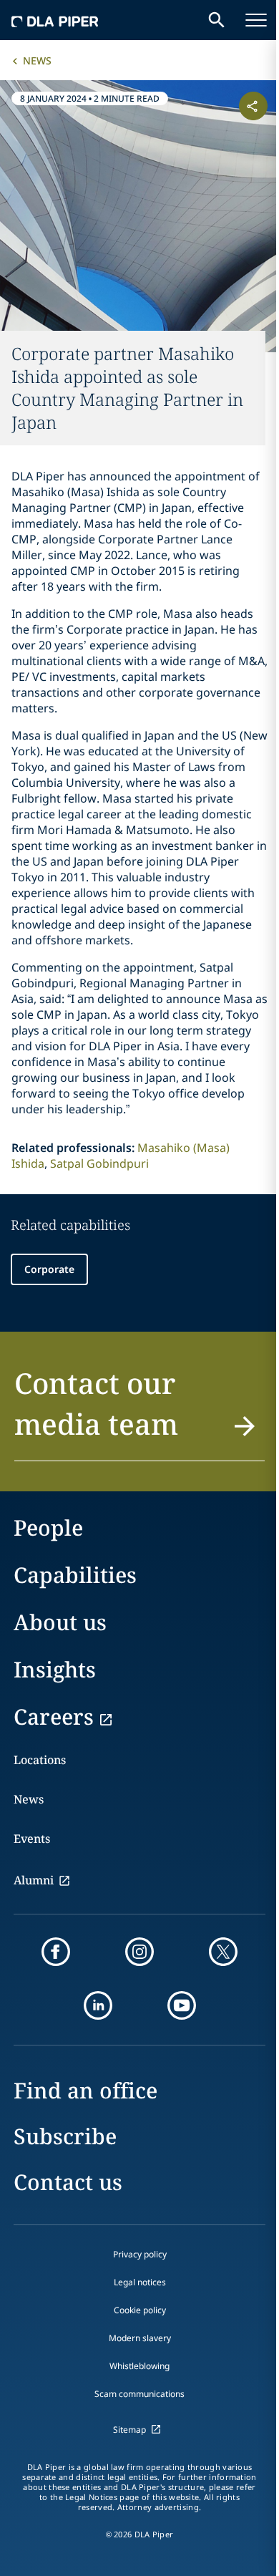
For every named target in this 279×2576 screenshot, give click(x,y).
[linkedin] (98, 2005)
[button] (139, 1412)
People (48, 1527)
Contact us (68, 2182)
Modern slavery (140, 2338)
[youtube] (182, 2005)
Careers (54, 1716)
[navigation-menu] (256, 20)
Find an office (85, 2090)
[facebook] (56, 1952)
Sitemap (129, 2430)
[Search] (217, 20)
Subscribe (65, 2136)
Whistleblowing (139, 2366)
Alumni (34, 1880)
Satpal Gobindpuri (99, 1163)
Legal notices (140, 2282)
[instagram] (139, 1952)
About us (60, 1622)
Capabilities (75, 1575)
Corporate (49, 1269)
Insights (55, 1669)
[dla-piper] (55, 20)
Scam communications (139, 2394)
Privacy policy (140, 2254)
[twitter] (223, 1952)
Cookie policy (140, 2310)
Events (32, 1839)
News (37, 60)
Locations (40, 1760)
